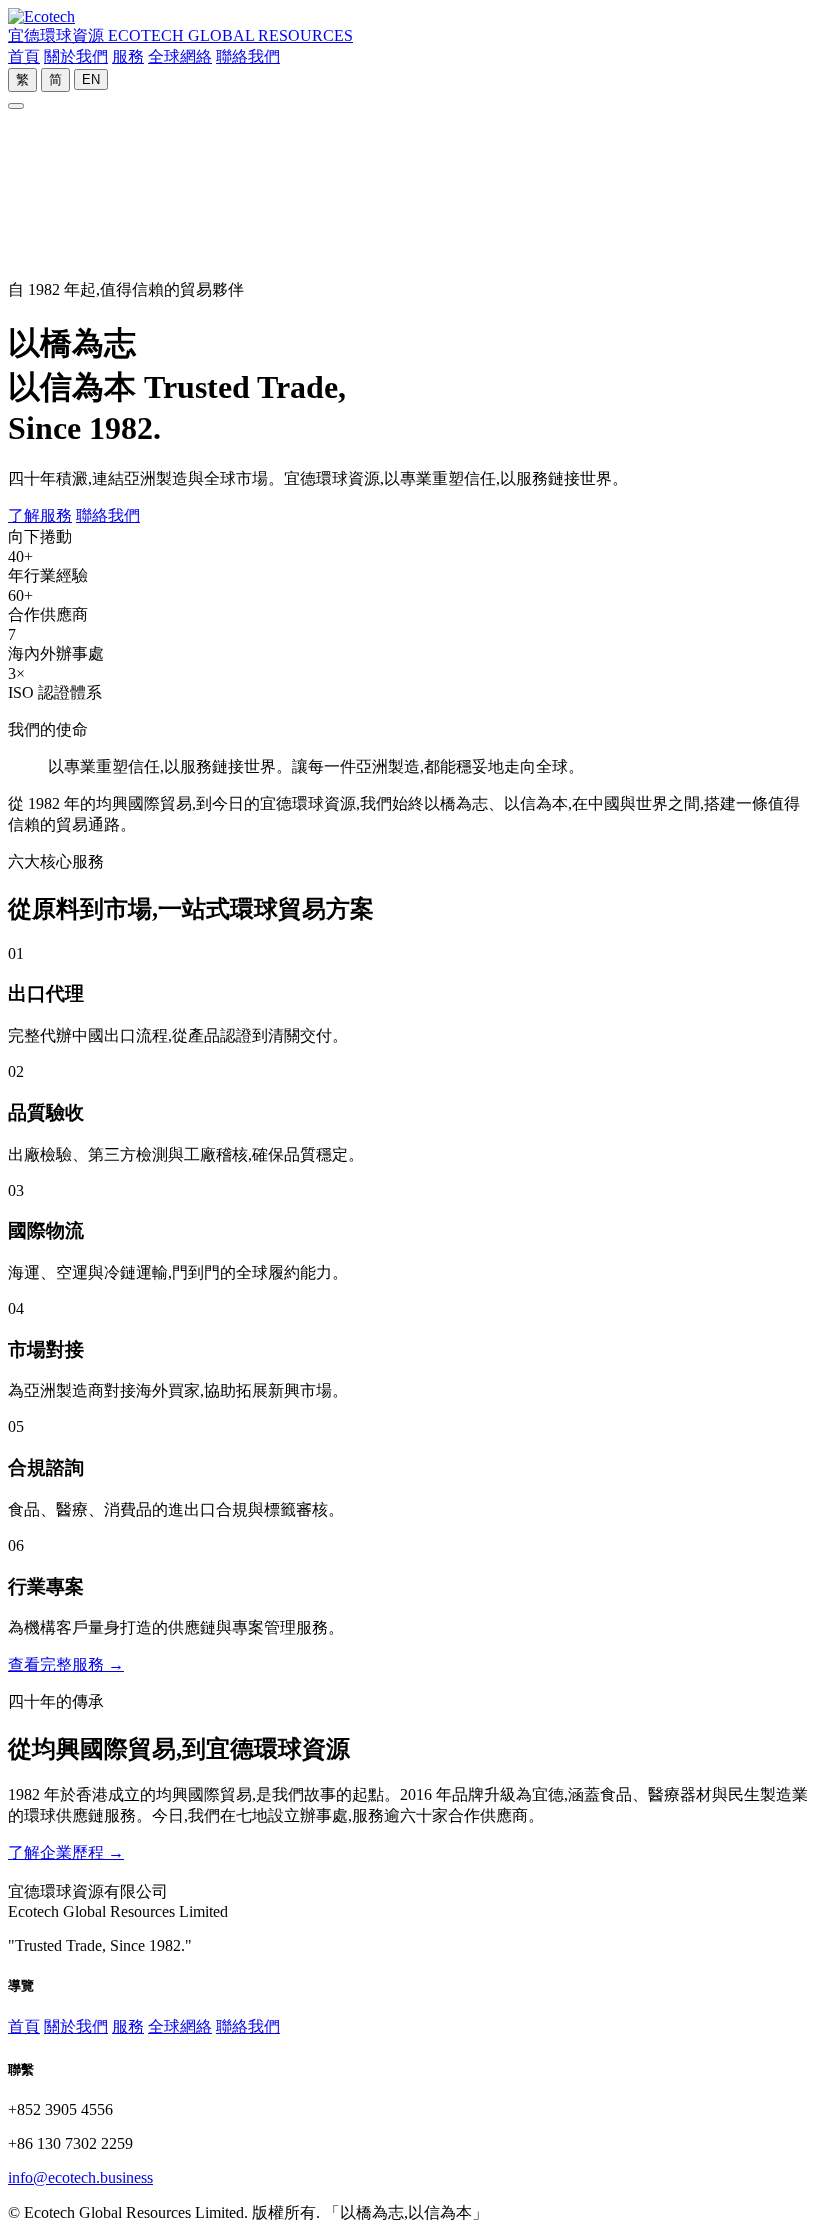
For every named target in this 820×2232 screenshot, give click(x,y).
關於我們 (76, 56)
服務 (128, 56)
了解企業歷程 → (66, 1852)
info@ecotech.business (80, 2177)
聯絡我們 (248, 56)
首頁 (24, 56)
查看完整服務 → (66, 1664)
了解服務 (40, 515)
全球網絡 (180, 56)
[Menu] (16, 106)
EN (91, 79)
